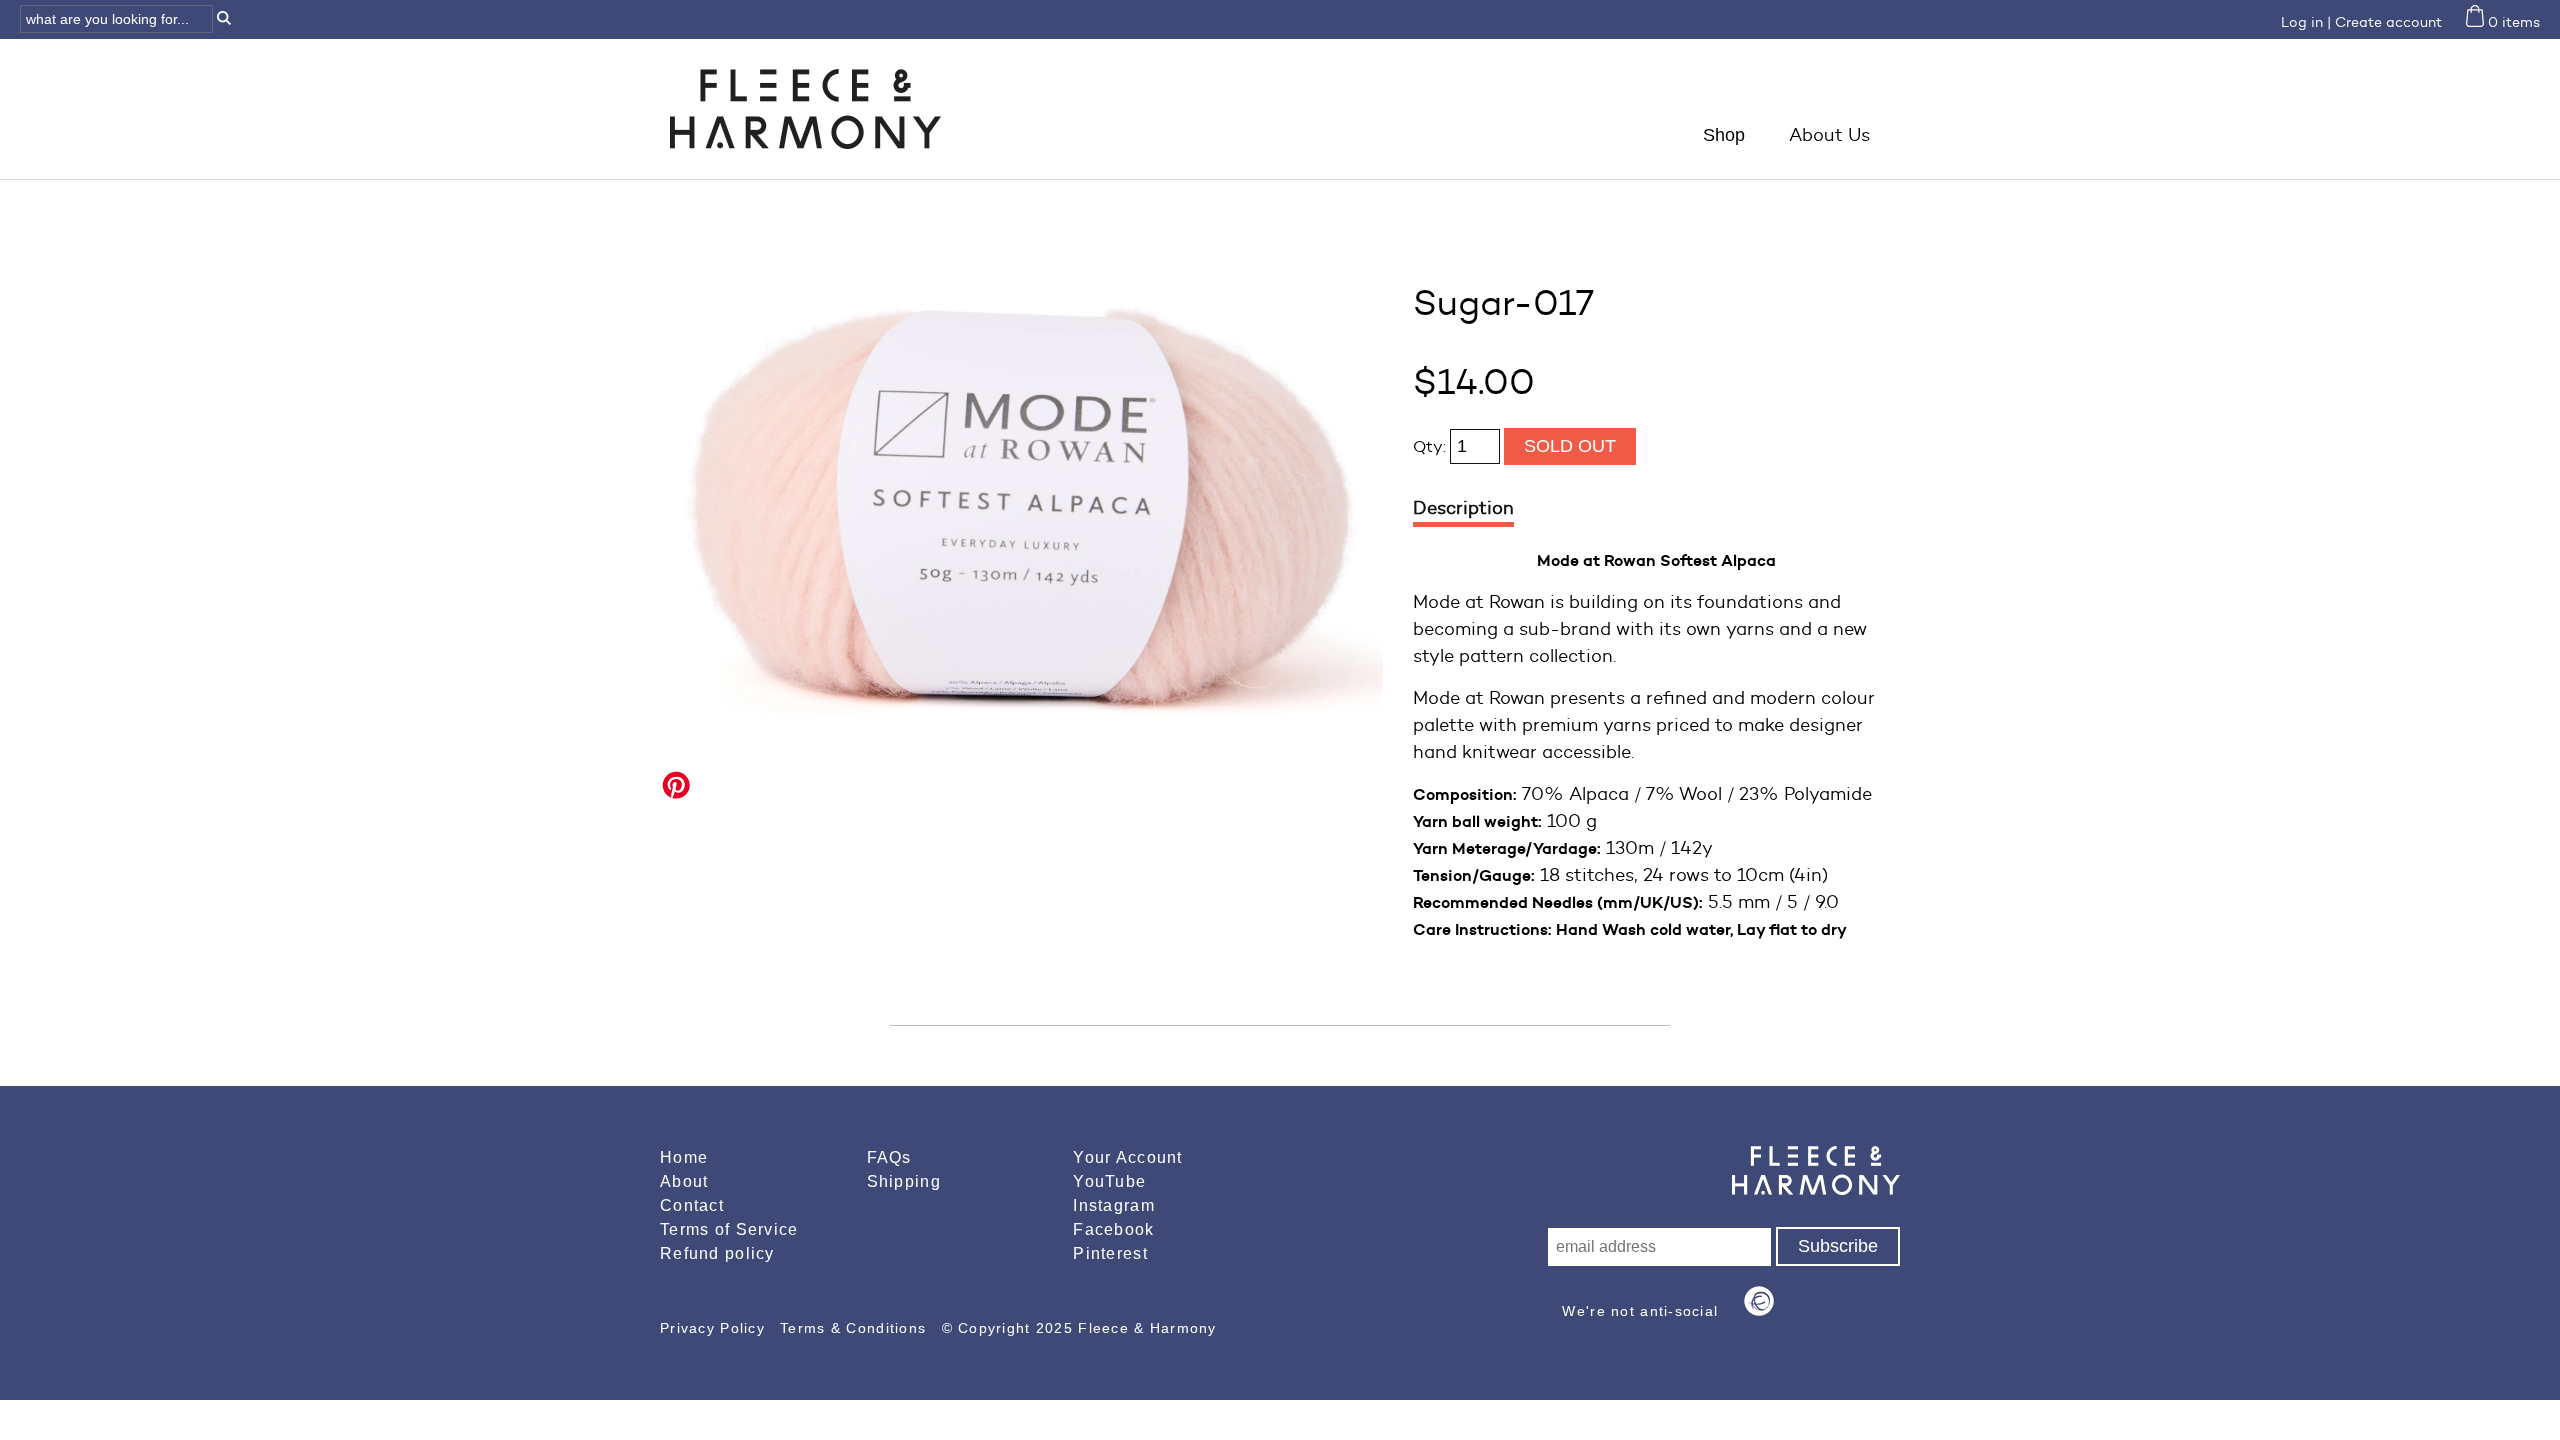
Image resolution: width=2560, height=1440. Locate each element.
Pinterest (1110, 1253)
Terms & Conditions (855, 1328)
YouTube (1109, 1181)
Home (684, 1157)
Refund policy (717, 1253)
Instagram (1114, 1205)
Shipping (904, 1181)
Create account (2388, 22)
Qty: (1431, 446)
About (684, 1181)
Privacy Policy (715, 1328)
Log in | (2306, 22)
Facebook (1113, 1229)
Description (1463, 508)
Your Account (1127, 1157)
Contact (692, 1205)
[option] (1021, 501)
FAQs (889, 1157)
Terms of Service (729, 1229)
